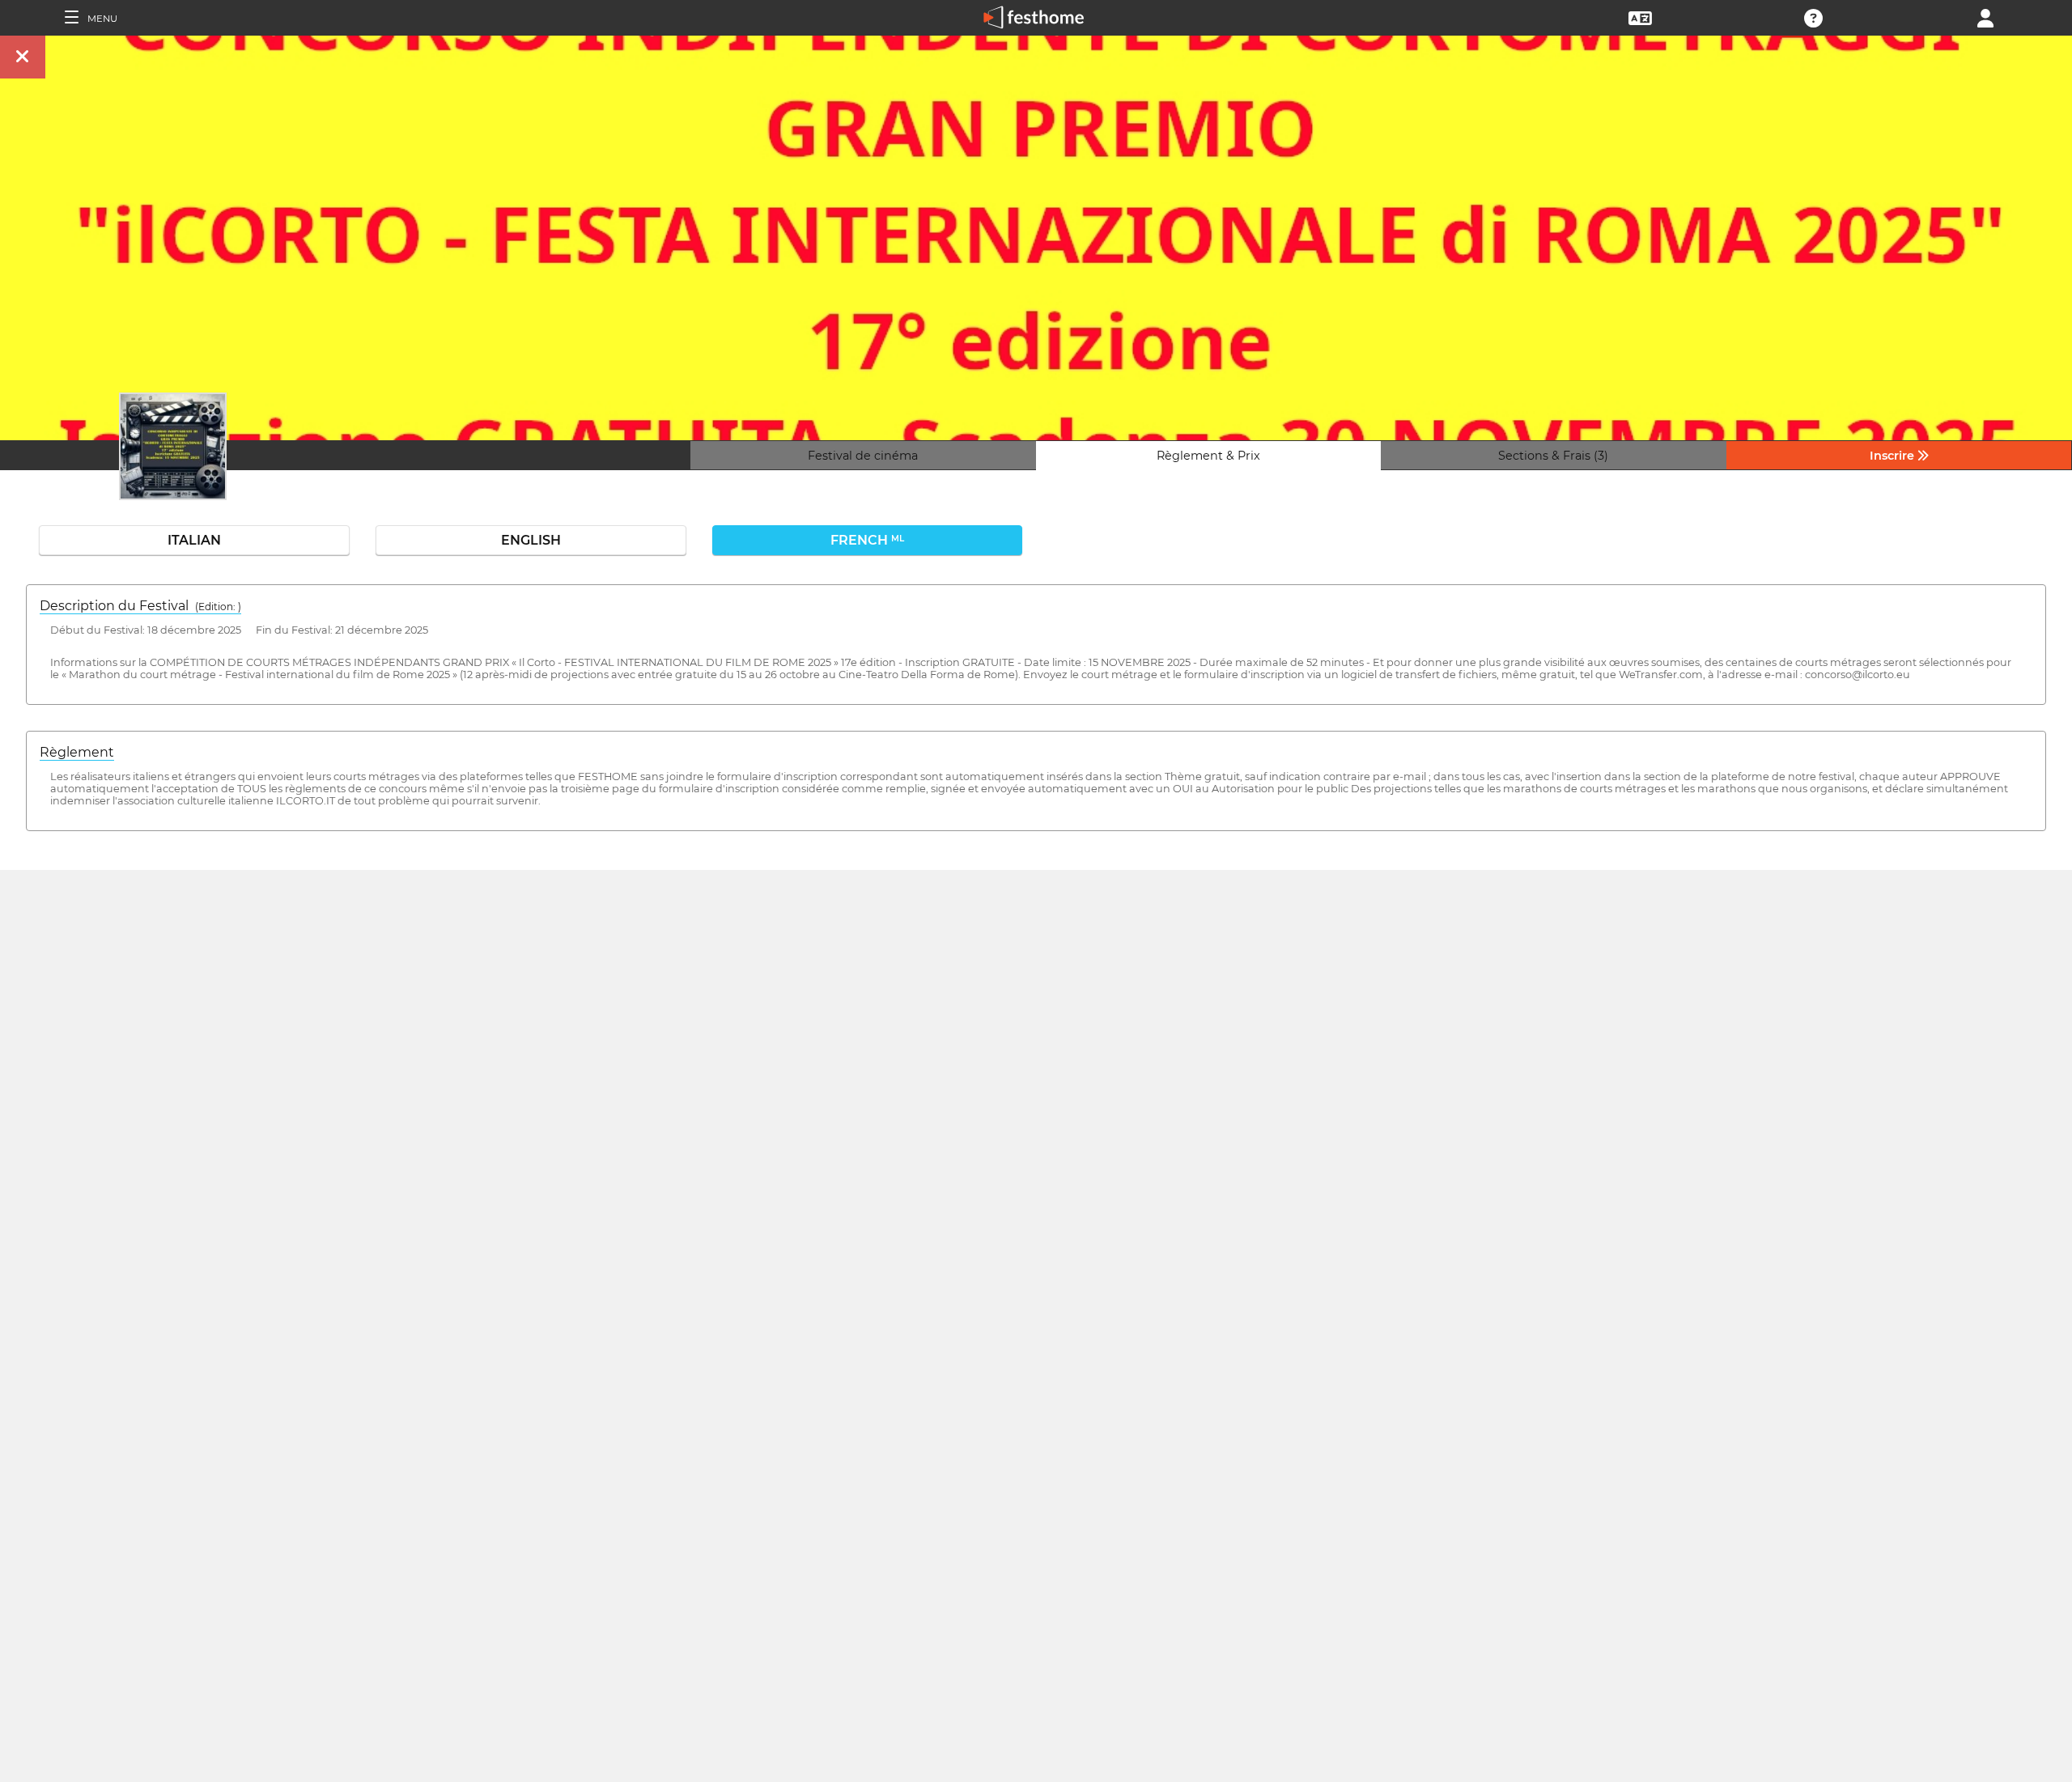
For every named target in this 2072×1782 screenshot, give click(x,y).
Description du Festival (140, 606)
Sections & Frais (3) (1553, 456)
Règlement (77, 752)
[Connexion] (1985, 17)
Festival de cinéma (863, 456)
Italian (194, 540)
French (867, 540)
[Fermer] (23, 57)
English (531, 540)
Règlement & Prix (1208, 456)
